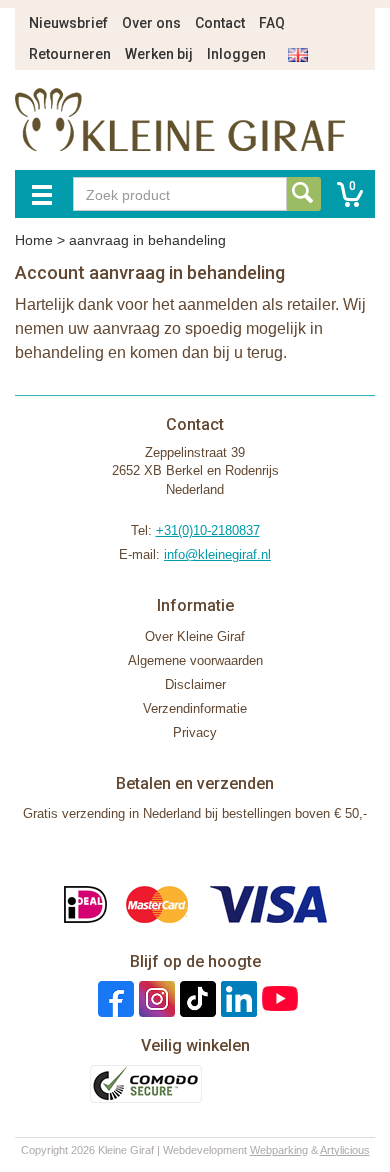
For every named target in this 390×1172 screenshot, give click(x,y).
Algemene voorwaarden (195, 660)
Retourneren (70, 54)
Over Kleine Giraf (195, 636)
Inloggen (236, 54)
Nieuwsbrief (68, 23)
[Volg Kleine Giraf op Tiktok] (195, 998)
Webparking (279, 1150)
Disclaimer (195, 684)
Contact (220, 23)
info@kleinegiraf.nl (217, 554)
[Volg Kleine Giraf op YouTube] (277, 998)
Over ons (151, 23)
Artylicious (345, 1150)
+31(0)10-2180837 (208, 530)
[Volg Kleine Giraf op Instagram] (154, 998)
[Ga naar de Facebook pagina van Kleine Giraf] (113, 998)
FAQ (272, 23)
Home (34, 240)
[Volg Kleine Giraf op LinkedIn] (236, 998)
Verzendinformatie (195, 708)
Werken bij (159, 54)
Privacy (195, 732)
